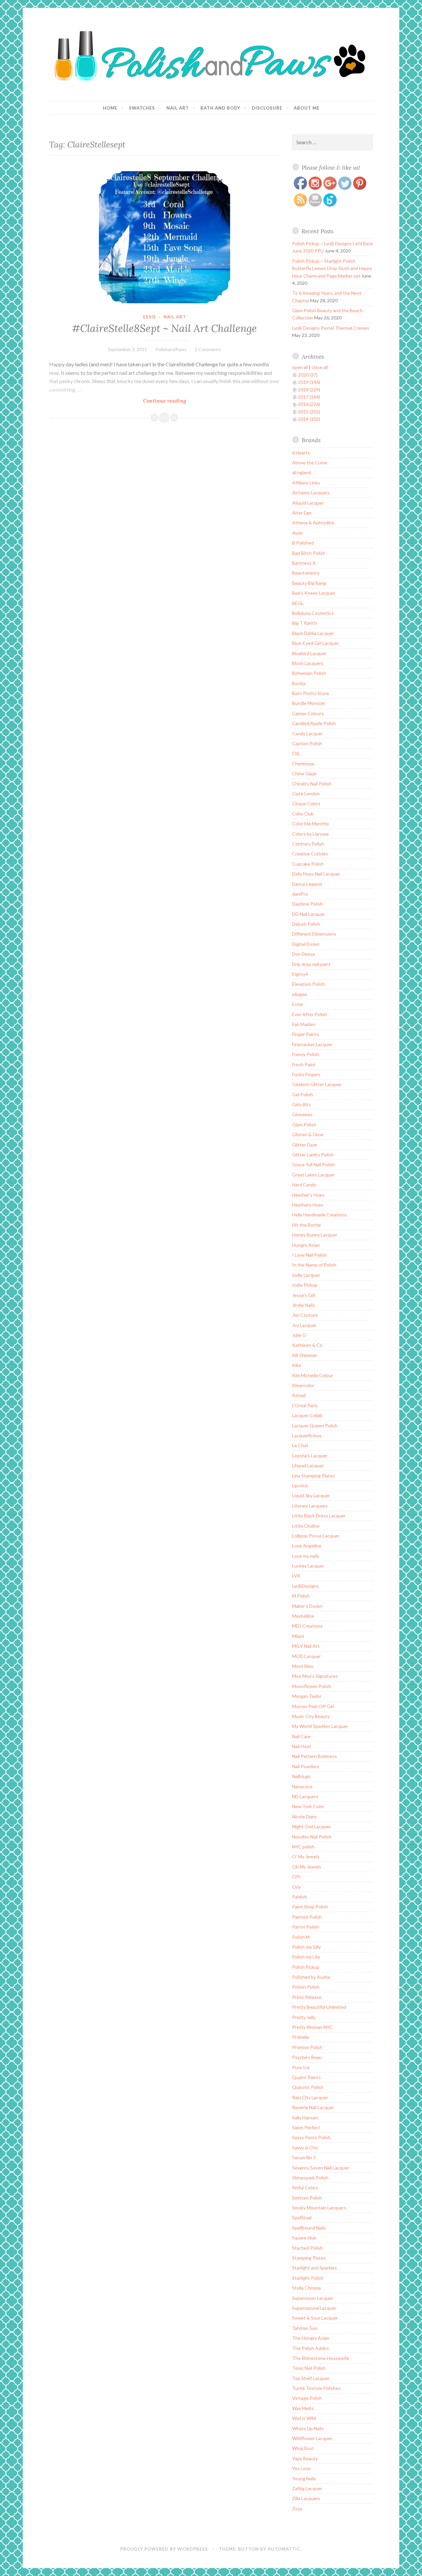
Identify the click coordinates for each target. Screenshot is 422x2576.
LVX (296, 1576)
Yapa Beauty (305, 2458)
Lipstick (300, 1486)
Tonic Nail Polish (309, 2368)
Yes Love (301, 2468)
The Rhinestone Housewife (321, 2358)
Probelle (301, 2037)
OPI (296, 1877)
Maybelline (303, 1616)
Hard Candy (304, 1185)
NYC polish (303, 1847)
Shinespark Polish (310, 2178)
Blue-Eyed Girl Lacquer (316, 643)
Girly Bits (301, 1104)
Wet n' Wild (304, 2418)
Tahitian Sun (305, 2328)
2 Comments (208, 349)
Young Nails (304, 2478)
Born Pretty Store (311, 693)
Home (110, 108)
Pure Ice (301, 2067)
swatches (142, 108)
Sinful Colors (305, 2187)
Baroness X (304, 563)
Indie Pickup (305, 1285)
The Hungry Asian (311, 2338)
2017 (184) (309, 397)
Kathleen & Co (307, 1345)
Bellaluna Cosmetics (313, 613)
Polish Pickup (306, 1967)
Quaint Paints (306, 2077)
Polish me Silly (306, 1947)
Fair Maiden (304, 1024)
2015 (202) (309, 412)
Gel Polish (302, 1094)
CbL (296, 753)
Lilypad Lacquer (308, 1465)
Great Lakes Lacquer (313, 1175)
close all (320, 367)
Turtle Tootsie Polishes (316, 2388)
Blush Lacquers (308, 663)
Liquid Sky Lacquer (311, 1495)
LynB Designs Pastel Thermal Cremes (331, 328)
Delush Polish (306, 924)
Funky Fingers (306, 1074)
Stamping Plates (309, 2258)
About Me (307, 108)
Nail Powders (306, 1766)
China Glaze (304, 773)
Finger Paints (306, 1034)
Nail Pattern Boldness (315, 1756)
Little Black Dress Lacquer (319, 1516)
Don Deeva (303, 954)
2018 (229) (309, 390)
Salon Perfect (306, 2127)
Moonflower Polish (312, 1686)
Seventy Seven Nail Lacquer (321, 2168)
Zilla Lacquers (306, 2498)
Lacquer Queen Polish (315, 1425)
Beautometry (306, 573)
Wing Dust (303, 2448)
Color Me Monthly (311, 824)
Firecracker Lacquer (312, 1044)
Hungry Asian (306, 1245)
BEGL (298, 603)
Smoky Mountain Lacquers (319, 2208)
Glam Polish (304, 1124)
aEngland (301, 472)
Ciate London (306, 793)
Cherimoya (303, 763)
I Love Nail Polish (309, 1255)
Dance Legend (307, 884)
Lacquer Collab (307, 1415)
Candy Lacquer (307, 733)
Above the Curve (310, 462)
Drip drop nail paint (311, 964)
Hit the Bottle (306, 1225)
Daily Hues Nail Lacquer (316, 874)
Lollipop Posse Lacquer (316, 1536)
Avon (297, 533)
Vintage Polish (307, 2398)
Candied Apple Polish (314, 723)
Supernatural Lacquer (314, 2308)
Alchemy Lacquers (311, 493)
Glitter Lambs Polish (313, 1155)
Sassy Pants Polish (311, 2137)
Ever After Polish (310, 1014)
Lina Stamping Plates (314, 1476)
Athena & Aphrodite (313, 523)
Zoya (297, 2509)
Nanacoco (302, 1786)
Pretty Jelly (304, 2017)
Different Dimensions (314, 934)
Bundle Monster (309, 703)
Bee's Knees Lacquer (314, 593)
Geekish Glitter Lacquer (317, 1084)
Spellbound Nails (309, 2228)
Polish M (301, 1937)
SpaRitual (302, 2217)
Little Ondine (306, 1526)
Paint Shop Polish (310, 1907)
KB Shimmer (305, 1355)
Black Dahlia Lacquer (313, 633)
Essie (150, 317)
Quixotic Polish (308, 2087)
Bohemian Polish (309, 673)
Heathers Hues (308, 1205)
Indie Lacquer (306, 1275)
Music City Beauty (311, 1716)
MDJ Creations (307, 1626)
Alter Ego (302, 513)
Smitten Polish (307, 2198)
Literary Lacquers (310, 1506)
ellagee (300, 994)
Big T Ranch (304, 623)
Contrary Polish (308, 844)
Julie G (299, 1335)
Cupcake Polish (308, 864)
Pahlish (300, 1897)
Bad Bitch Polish (309, 553)
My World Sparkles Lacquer (320, 1726)
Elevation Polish (308, 984)
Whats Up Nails (308, 2428)
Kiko (297, 1365)
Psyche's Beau (307, 2057)
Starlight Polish (308, 2278)
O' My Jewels (306, 1856)
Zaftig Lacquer (307, 2488)
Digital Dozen (306, 944)
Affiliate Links (306, 483)
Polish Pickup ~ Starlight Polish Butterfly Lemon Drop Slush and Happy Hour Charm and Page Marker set (332, 268)
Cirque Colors (306, 803)
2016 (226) (309, 404)
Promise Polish (307, 2047)
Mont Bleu (303, 1666)
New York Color (308, 1806)
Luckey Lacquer (308, 1566)
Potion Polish (306, 1987)
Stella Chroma (306, 2288)
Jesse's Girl (304, 1295)
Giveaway (302, 1114)
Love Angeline (307, 1546)
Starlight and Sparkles (315, 2268)
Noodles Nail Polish (312, 1837)
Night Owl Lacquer (311, 1826)
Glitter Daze (305, 1145)
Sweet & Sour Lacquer (315, 2318)
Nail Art (178, 108)
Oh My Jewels (307, 1867)
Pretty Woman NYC (312, 2027)
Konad (299, 1395)
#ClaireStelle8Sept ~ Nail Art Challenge (164, 328)
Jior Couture (305, 1315)
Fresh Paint (304, 1064)
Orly (297, 1887)
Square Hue (304, 2238)
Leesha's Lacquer (310, 1455)
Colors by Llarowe (310, 834)
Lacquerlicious (307, 1435)
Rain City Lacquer (310, 2097)
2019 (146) (309, 382)
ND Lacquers (305, 1796)
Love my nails (306, 1556)
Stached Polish (307, 2248)
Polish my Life (306, 1957)
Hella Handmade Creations (319, 1215)
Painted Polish (307, 1917)
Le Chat (300, 1445)
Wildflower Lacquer (312, 2438)
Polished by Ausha (311, 1977)
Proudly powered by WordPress (164, 2549)
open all (300, 367)
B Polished (303, 543)
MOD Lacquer (306, 1656)
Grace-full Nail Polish (313, 1164)
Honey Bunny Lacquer (315, 1235)
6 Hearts (301, 453)
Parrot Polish (305, 1927)
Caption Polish (307, 743)
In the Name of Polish (314, 1265)
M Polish (301, 1596)
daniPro (300, 894)
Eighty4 (300, 974)
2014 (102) (309, 419)
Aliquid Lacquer (308, 503)
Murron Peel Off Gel (313, 1706)
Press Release (307, 1997)
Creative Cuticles (310, 854)
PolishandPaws (171, 349)
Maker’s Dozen (307, 1606)
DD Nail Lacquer (308, 914)
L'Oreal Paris (305, 1405)
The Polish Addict (311, 2348)
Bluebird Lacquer (309, 653)
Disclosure (267, 108)
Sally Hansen (305, 2117)
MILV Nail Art (306, 1646)
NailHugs (301, 1776)
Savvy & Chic (305, 2147)
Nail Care (301, 1736)
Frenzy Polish (306, 1054)
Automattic (284, 2549)
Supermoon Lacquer (313, 2298)
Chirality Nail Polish (312, 784)
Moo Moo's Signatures (315, 1676)
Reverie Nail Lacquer (313, 2107)
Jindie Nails (303, 1305)
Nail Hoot (302, 1746)
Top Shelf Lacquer (311, 2378)
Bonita (299, 683)
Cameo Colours (308, 713)
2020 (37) (308, 375)
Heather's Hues (308, 1195)
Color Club (303, 814)
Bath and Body (220, 108)
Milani (298, 1636)
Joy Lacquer (304, 1325)
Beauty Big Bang (309, 583)
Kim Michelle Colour (313, 1375)
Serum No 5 (304, 2157)
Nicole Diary (304, 1816)
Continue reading (188, 401)
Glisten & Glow (308, 1134)
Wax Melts (303, 2408)
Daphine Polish (307, 904)
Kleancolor (303, 1385)
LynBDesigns (305, 1586)
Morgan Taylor (307, 1696)
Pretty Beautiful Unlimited (319, 2007)
